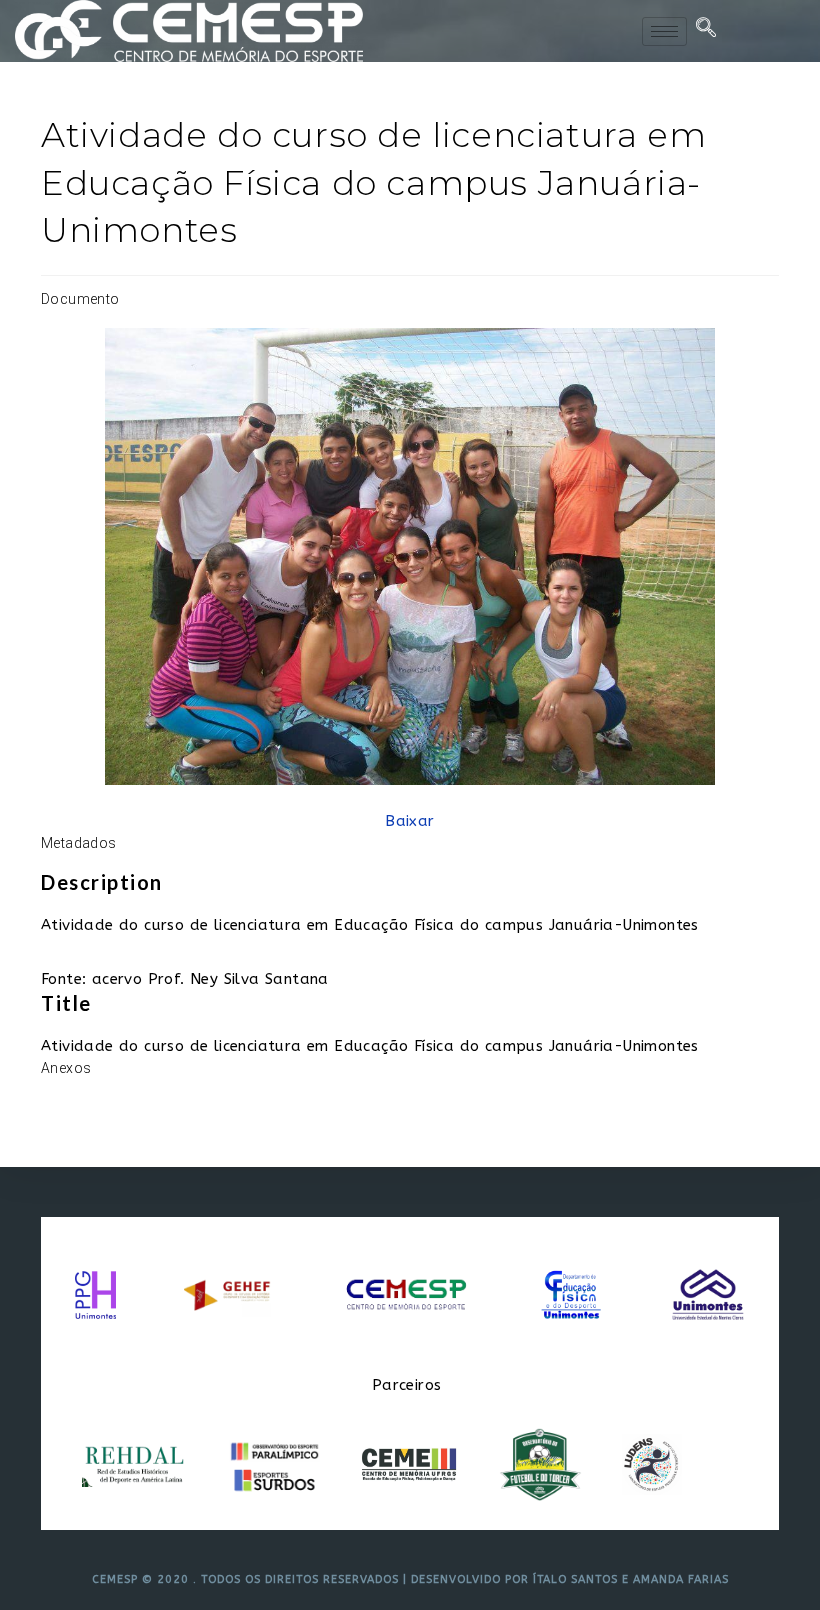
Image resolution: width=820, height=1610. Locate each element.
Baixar (409, 821)
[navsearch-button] (707, 31)
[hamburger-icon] (664, 31)
